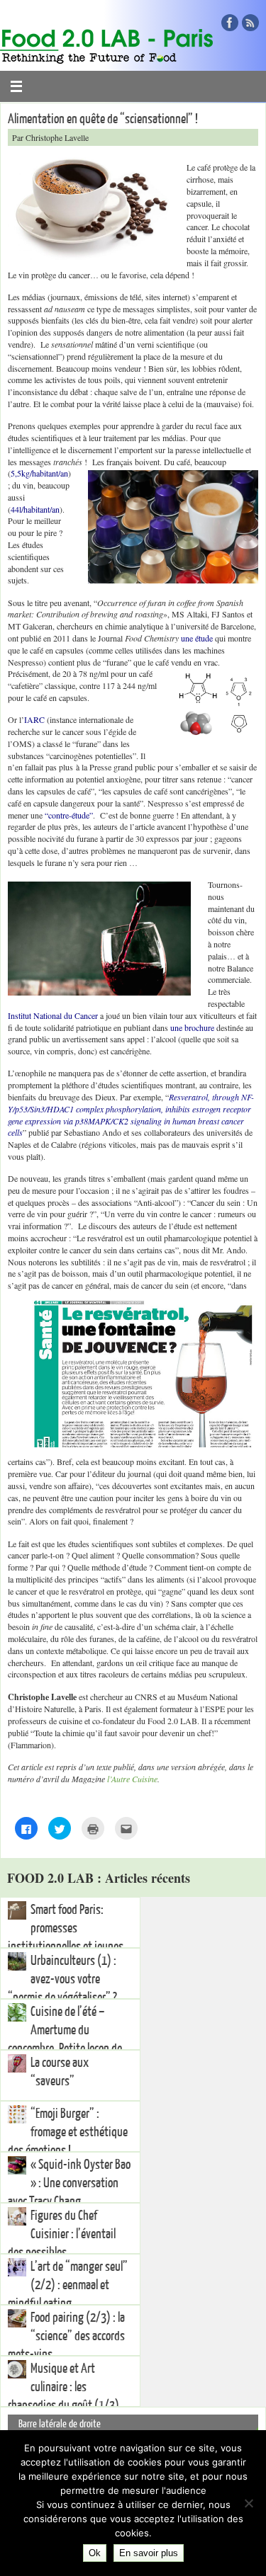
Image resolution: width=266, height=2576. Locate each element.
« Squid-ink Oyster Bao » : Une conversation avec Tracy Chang (69, 2183)
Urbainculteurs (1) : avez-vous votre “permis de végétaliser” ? (62, 1979)
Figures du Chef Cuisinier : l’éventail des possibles (62, 2234)
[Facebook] (230, 23)
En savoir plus (149, 2553)
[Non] (248, 2503)
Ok (95, 2553)
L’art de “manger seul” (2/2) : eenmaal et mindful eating (68, 2285)
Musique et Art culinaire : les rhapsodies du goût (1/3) (63, 2387)
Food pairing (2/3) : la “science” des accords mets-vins (66, 2336)
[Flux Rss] (250, 23)
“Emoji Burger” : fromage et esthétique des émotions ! (68, 2132)
